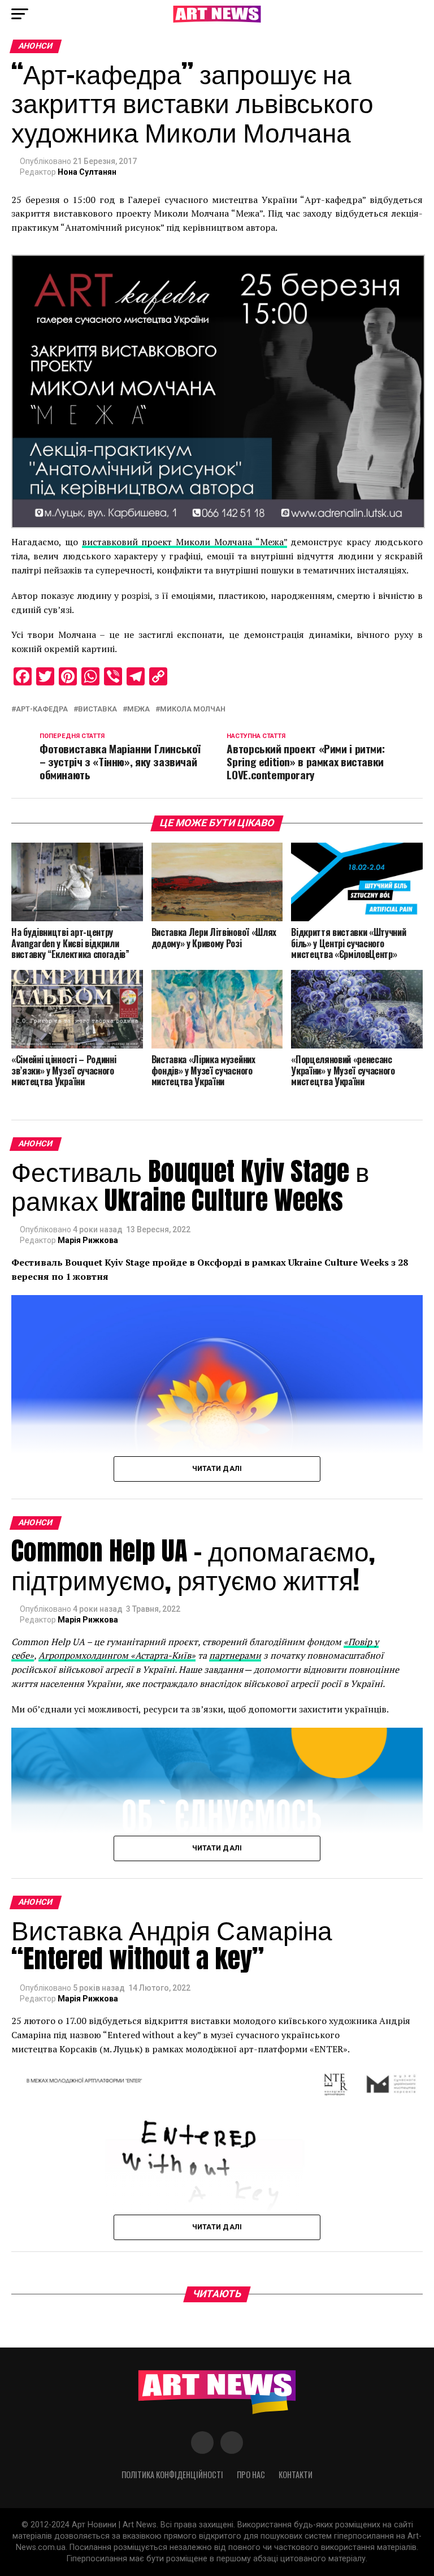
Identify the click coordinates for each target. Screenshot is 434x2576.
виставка (97, 709)
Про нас (251, 2474)
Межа (138, 709)
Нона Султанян (87, 172)
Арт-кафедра (42, 709)
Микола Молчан (193, 709)
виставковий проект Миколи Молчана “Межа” (185, 542)
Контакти (296, 2474)
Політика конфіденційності (172, 2474)
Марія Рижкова (88, 1240)
